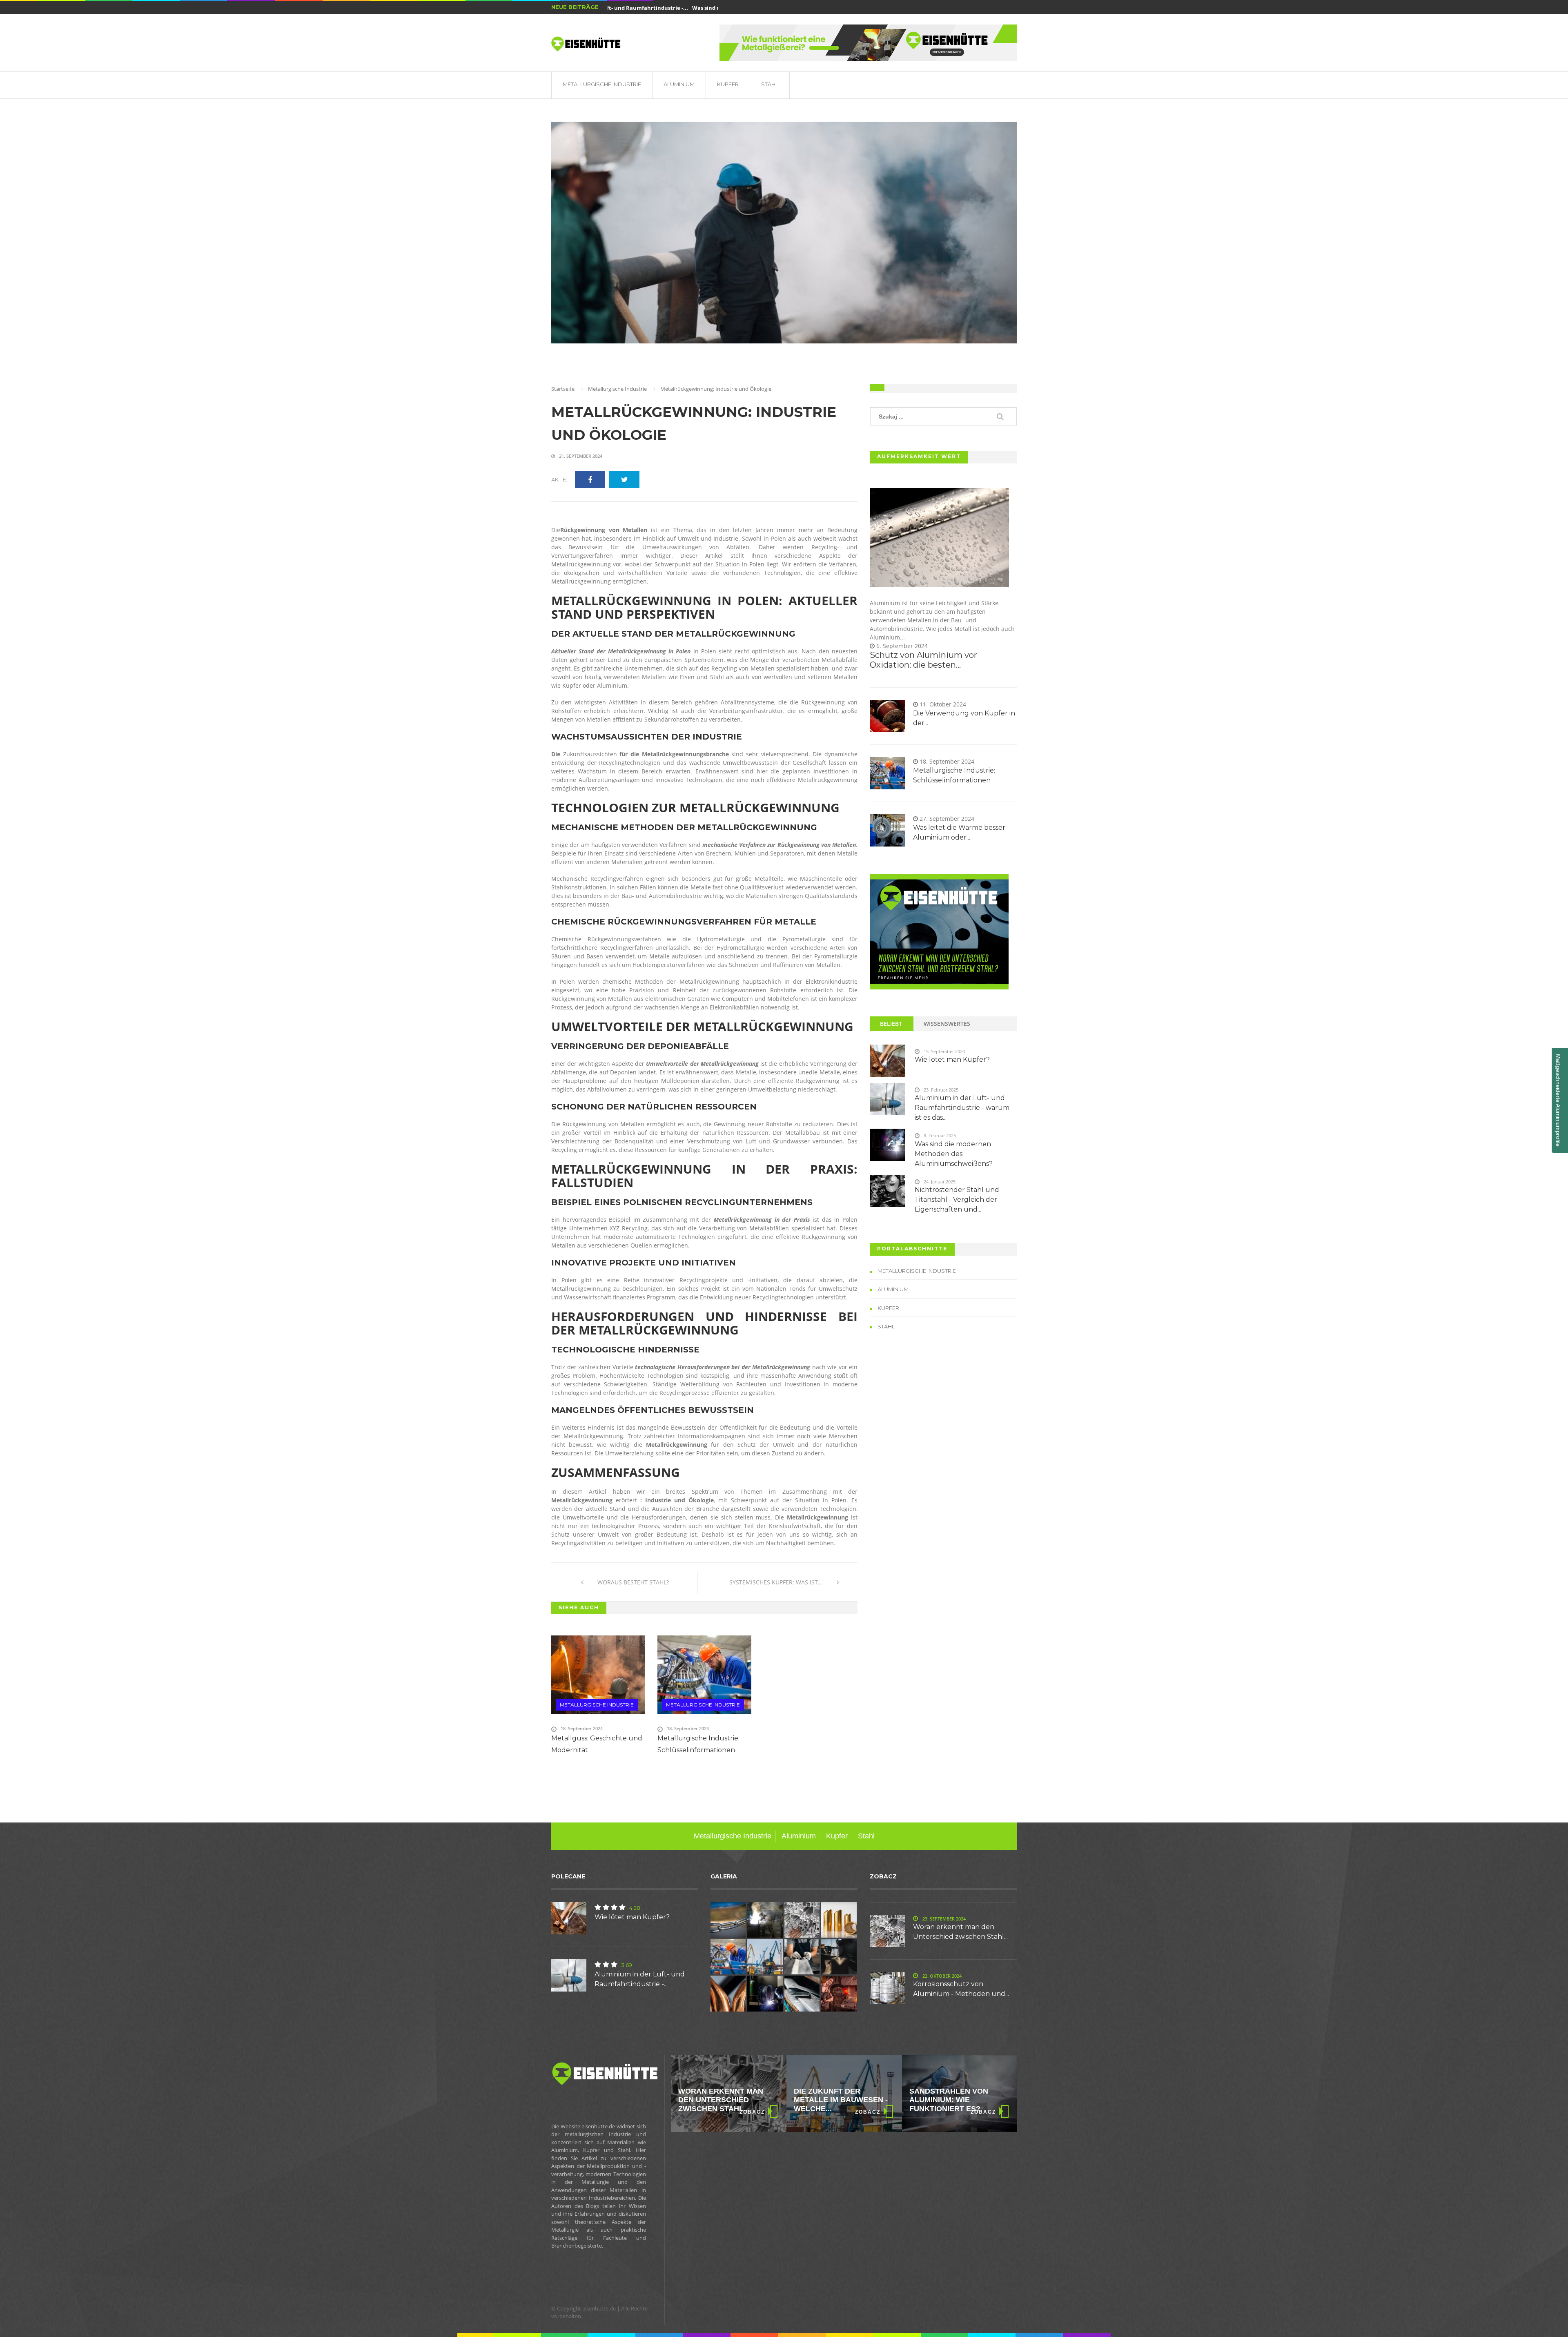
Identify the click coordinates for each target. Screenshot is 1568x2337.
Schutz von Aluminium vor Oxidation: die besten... (923, 660)
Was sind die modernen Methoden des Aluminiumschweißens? (954, 1154)
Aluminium (679, 84)
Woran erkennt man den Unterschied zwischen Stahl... (960, 1932)
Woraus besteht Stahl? (632, 1582)
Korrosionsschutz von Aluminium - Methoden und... (961, 1989)
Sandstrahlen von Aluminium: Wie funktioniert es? (833, 2100)
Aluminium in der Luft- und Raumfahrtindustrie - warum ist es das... (962, 1108)
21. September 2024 (580, 456)
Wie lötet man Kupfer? (952, 1059)
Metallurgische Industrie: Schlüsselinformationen (698, 1744)
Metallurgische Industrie (602, 84)
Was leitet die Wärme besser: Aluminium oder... (960, 832)
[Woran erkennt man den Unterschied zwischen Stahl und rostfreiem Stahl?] (939, 932)
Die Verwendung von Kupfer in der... (964, 718)
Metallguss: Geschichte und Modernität (597, 1744)
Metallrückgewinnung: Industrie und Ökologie (694, 423)
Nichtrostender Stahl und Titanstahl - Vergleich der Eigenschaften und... (957, 1200)
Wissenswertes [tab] (947, 1024)
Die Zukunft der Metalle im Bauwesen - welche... (725, 2100)
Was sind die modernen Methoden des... (699, 8)
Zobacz (752, 2112)
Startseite (563, 389)
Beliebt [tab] (891, 1024)
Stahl (770, 84)
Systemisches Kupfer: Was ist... (777, 1582)
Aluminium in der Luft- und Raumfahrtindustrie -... (640, 1979)
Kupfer (728, 84)
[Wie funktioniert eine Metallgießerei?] (868, 43)
